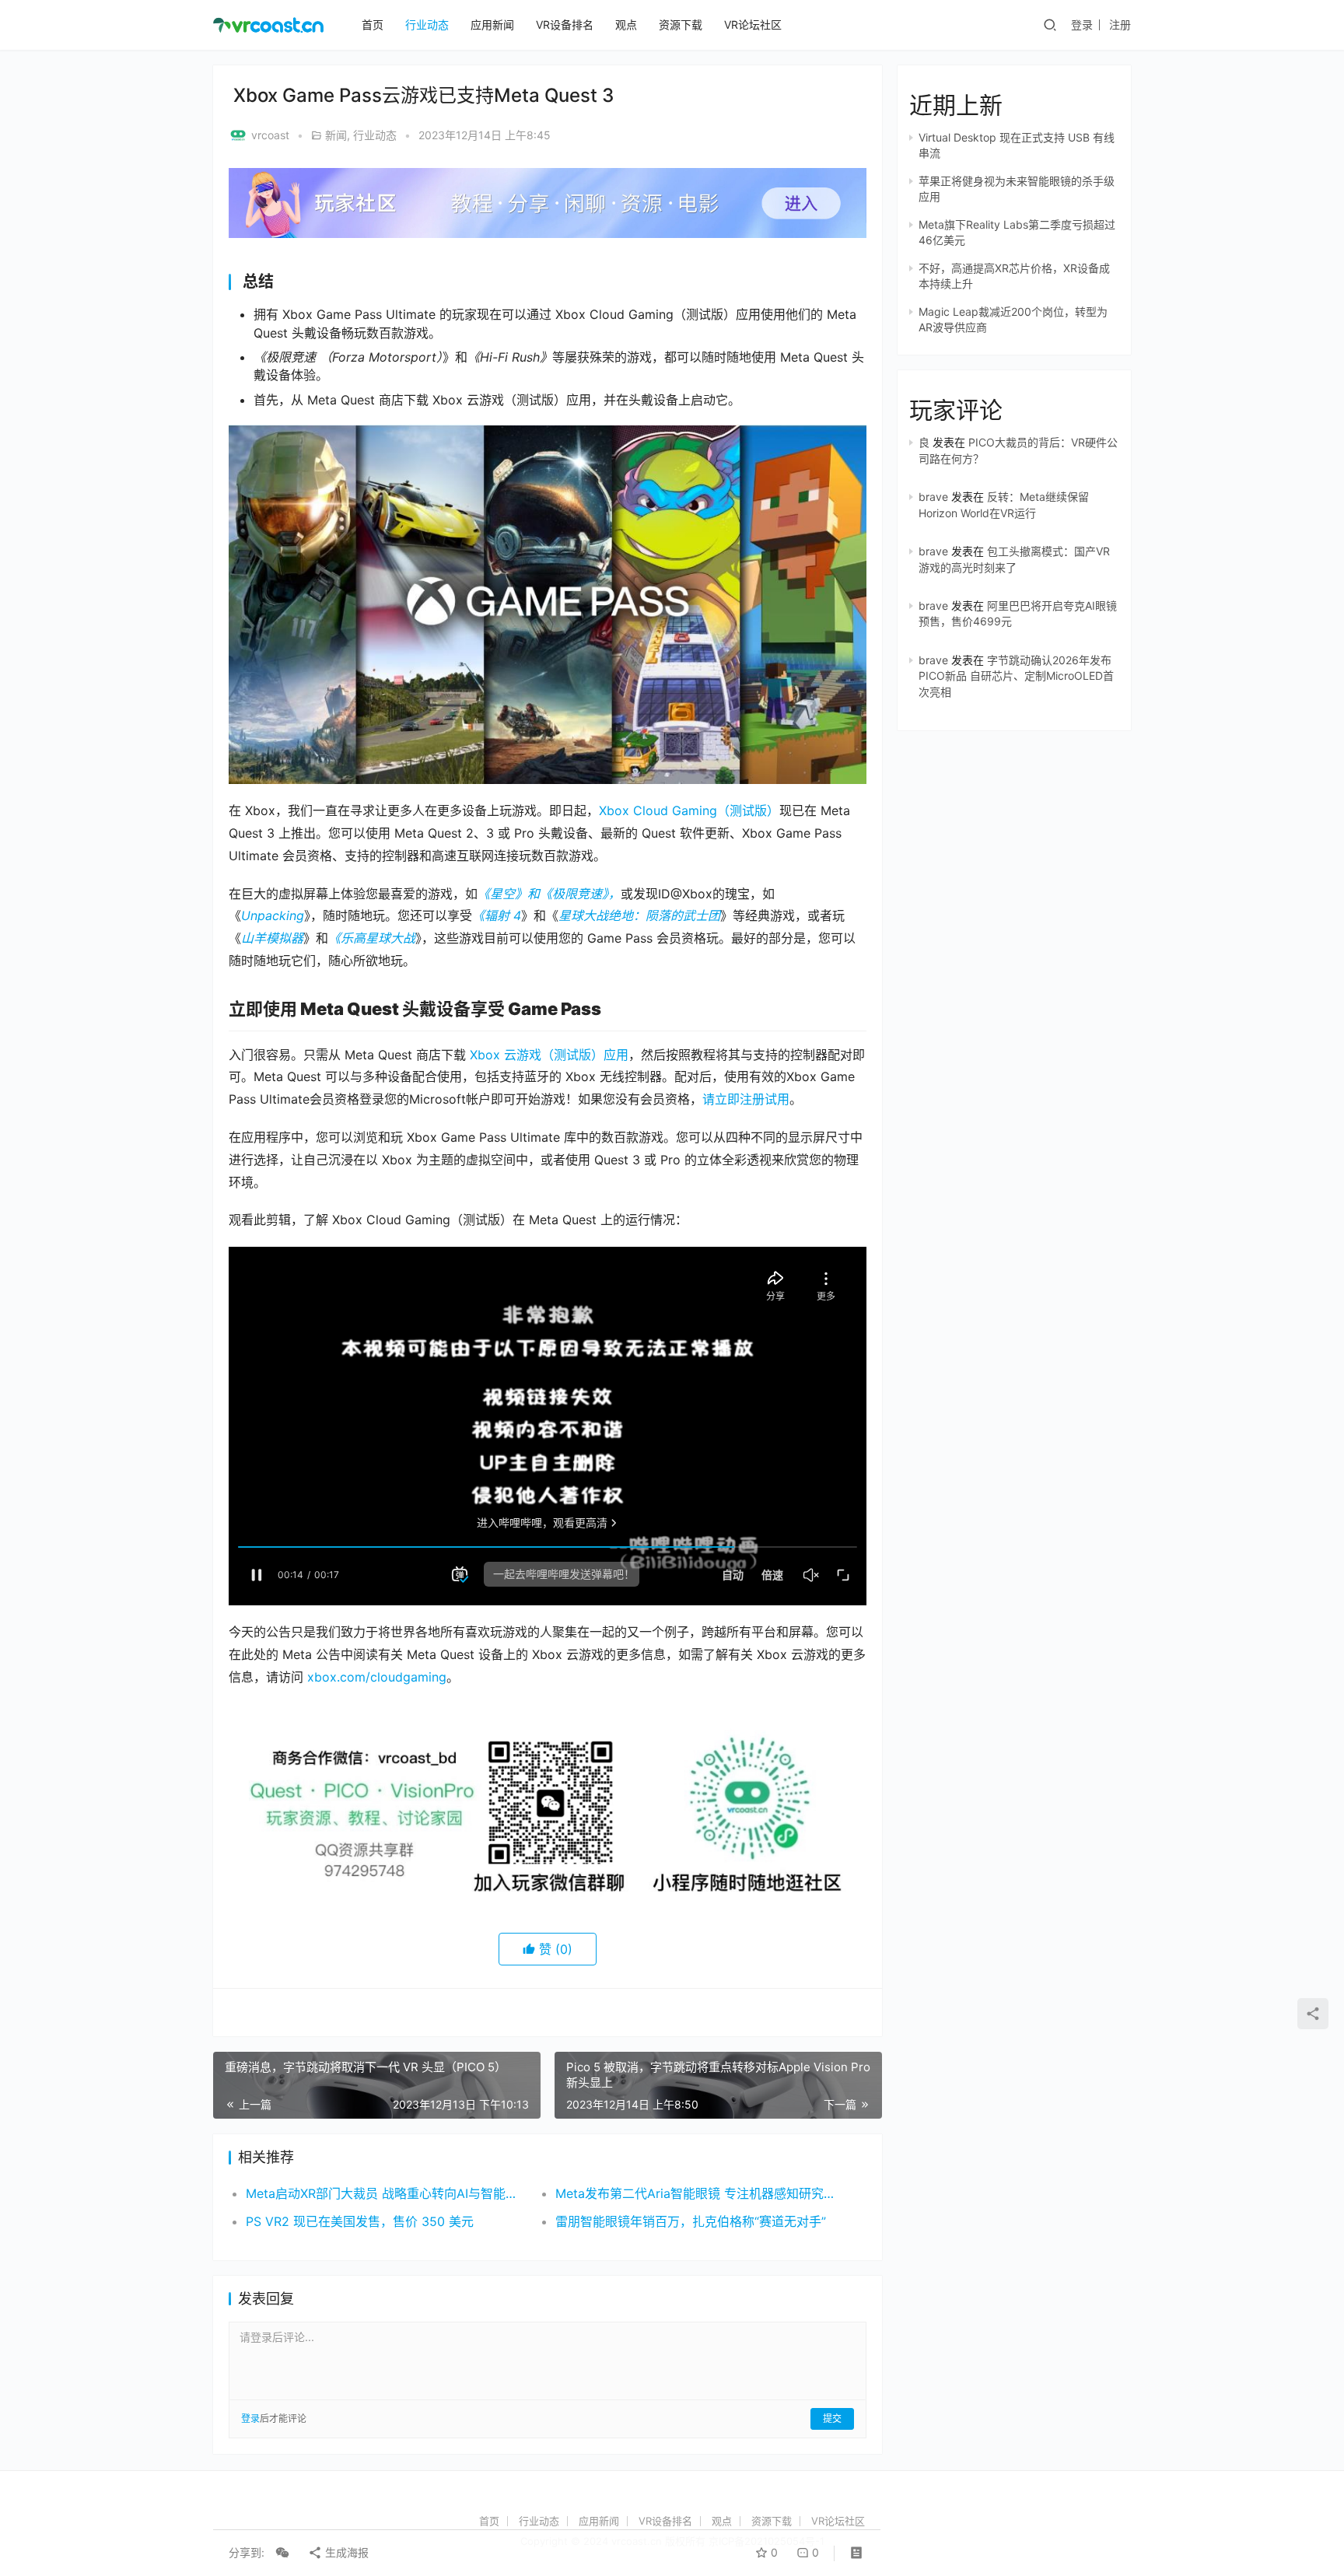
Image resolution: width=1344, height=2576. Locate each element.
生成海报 (345, 2552)
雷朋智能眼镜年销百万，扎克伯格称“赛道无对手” (691, 2221)
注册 (1120, 24)
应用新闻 (492, 24)
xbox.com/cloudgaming (377, 1677)
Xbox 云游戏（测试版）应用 (549, 1055)
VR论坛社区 (753, 24)
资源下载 (681, 24)
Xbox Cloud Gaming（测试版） (689, 810)
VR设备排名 (565, 24)
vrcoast (270, 135)
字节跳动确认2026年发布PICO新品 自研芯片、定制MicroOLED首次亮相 (1016, 676)
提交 (832, 2418)
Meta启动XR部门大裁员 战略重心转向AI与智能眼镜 (385, 2193)
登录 (1082, 24)
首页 (373, 24)
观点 (626, 24)
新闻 (336, 135)
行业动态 (427, 24)
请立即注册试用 (746, 1099)
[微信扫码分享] (282, 2553)
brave (933, 497)
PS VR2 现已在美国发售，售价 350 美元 (360, 2221)
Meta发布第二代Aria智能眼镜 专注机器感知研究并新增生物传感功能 (695, 2193)
